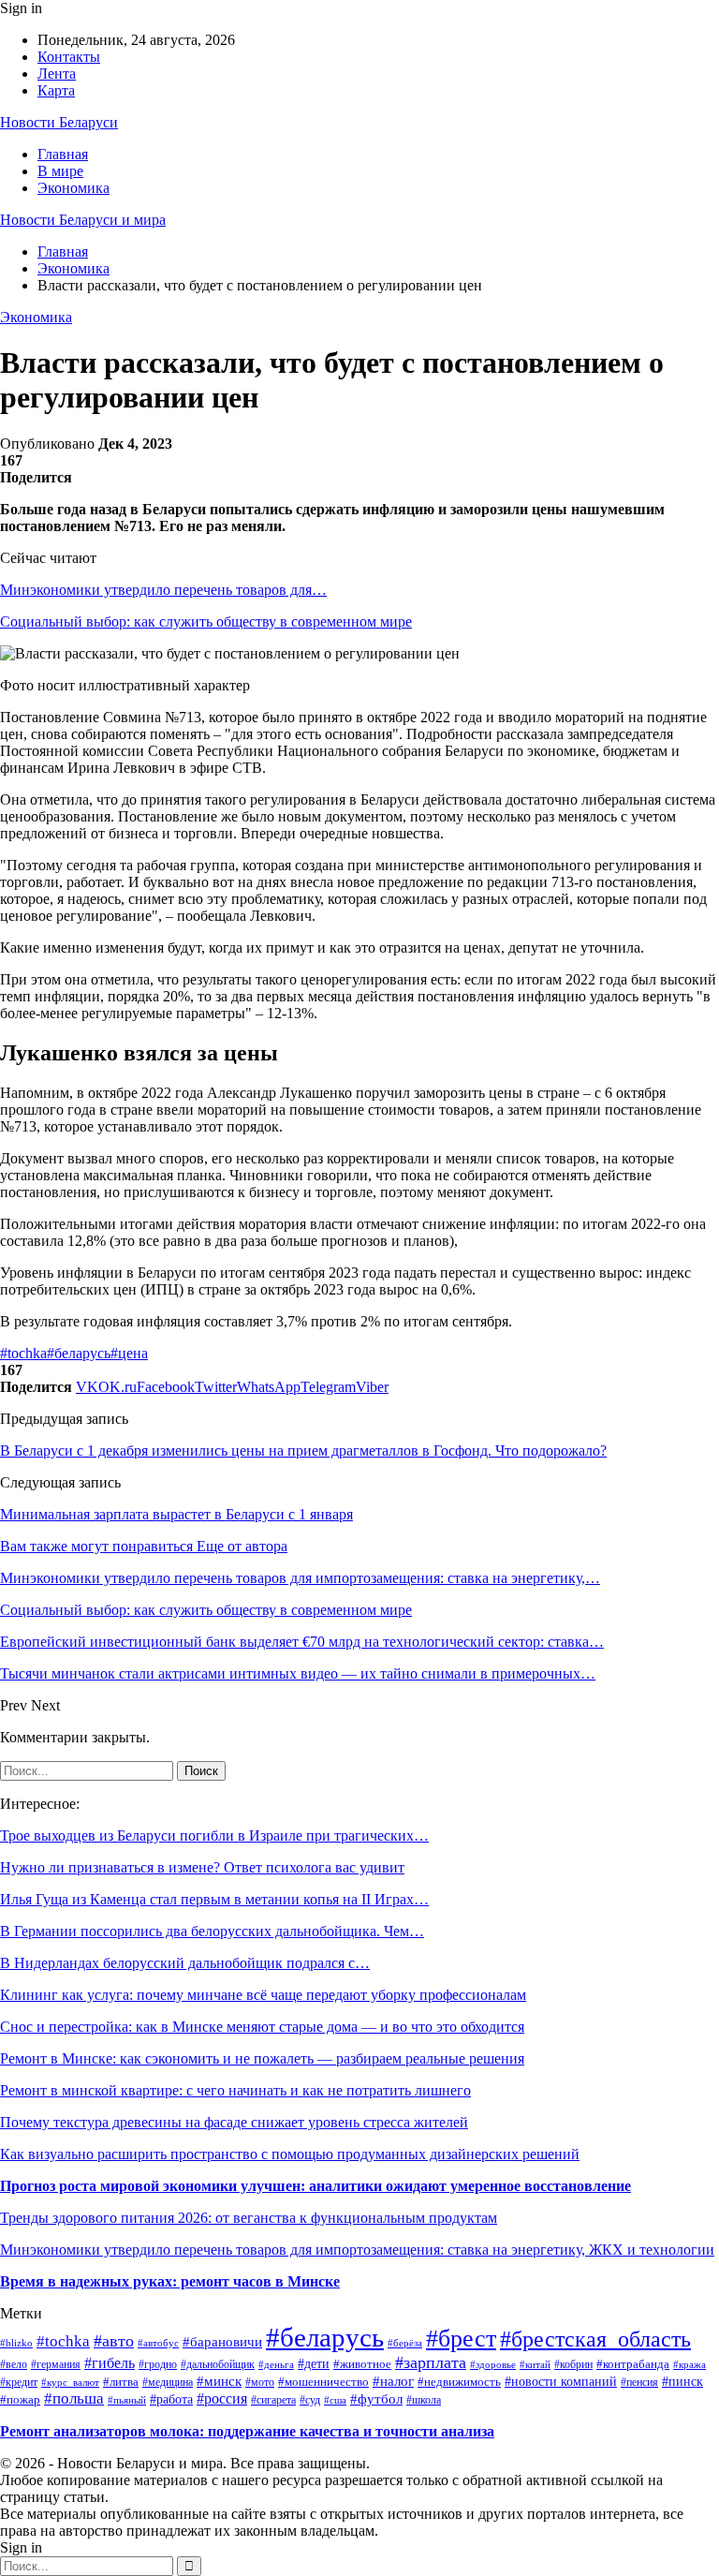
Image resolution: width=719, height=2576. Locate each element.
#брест (461, 2339)
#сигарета (273, 2400)
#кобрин (573, 2365)
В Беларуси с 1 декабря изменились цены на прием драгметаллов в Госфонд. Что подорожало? (303, 1451)
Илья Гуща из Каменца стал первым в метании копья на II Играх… (214, 1899)
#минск (219, 2381)
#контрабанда (633, 2364)
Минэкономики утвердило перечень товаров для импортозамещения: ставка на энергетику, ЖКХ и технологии (357, 2250)
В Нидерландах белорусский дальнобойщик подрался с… (185, 1963)
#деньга (276, 2364)
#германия (56, 2364)
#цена (129, 1353)
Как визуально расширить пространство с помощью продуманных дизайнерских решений (290, 2154)
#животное (362, 2364)
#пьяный (127, 2400)
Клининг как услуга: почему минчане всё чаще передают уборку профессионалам (263, 1995)
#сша (335, 2400)
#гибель (110, 2363)
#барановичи (222, 2342)
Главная (63, 154)
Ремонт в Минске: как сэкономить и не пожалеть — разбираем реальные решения (262, 2058)
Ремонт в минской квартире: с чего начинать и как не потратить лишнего (235, 2090)
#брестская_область (595, 2339)
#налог (393, 2381)
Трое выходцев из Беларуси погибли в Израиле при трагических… (214, 1836)
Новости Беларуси (59, 122)
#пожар (20, 2400)
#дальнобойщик (218, 2364)
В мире (60, 171)
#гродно (158, 2365)
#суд (310, 2400)
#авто (114, 2341)
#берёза (405, 2343)
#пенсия (639, 2383)
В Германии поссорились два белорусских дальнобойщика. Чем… (212, 1931)
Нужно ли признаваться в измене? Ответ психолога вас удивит (202, 1867)
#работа (171, 2399)
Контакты (69, 57)
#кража (690, 2364)
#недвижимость (459, 2382)
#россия (222, 2398)
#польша (74, 2398)
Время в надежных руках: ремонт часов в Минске (170, 2281)
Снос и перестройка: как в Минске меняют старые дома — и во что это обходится (262, 2027)
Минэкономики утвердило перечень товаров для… (163, 590)
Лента (57, 74)
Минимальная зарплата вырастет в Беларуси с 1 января (176, 1514)
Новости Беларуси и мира (83, 220)
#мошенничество (323, 2382)
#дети (314, 2364)
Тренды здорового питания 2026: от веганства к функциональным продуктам (249, 2218)
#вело (14, 2365)
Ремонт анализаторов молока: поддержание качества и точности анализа (247, 2431)
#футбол (376, 2399)
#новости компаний (561, 2382)
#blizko (16, 2343)
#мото (260, 2382)
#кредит (19, 2382)
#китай (535, 2364)
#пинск (682, 2382)
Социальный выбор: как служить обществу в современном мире (206, 622)
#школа (424, 2400)
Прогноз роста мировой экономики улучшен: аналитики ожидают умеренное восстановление (315, 2186)
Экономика (73, 188)
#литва (121, 2382)
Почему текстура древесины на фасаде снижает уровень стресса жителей (234, 2122)
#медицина (168, 2383)
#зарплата (431, 2362)
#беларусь (79, 1353)
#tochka (23, 1353)
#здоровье (493, 2364)
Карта (56, 90)
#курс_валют (70, 2382)
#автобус (158, 2343)
